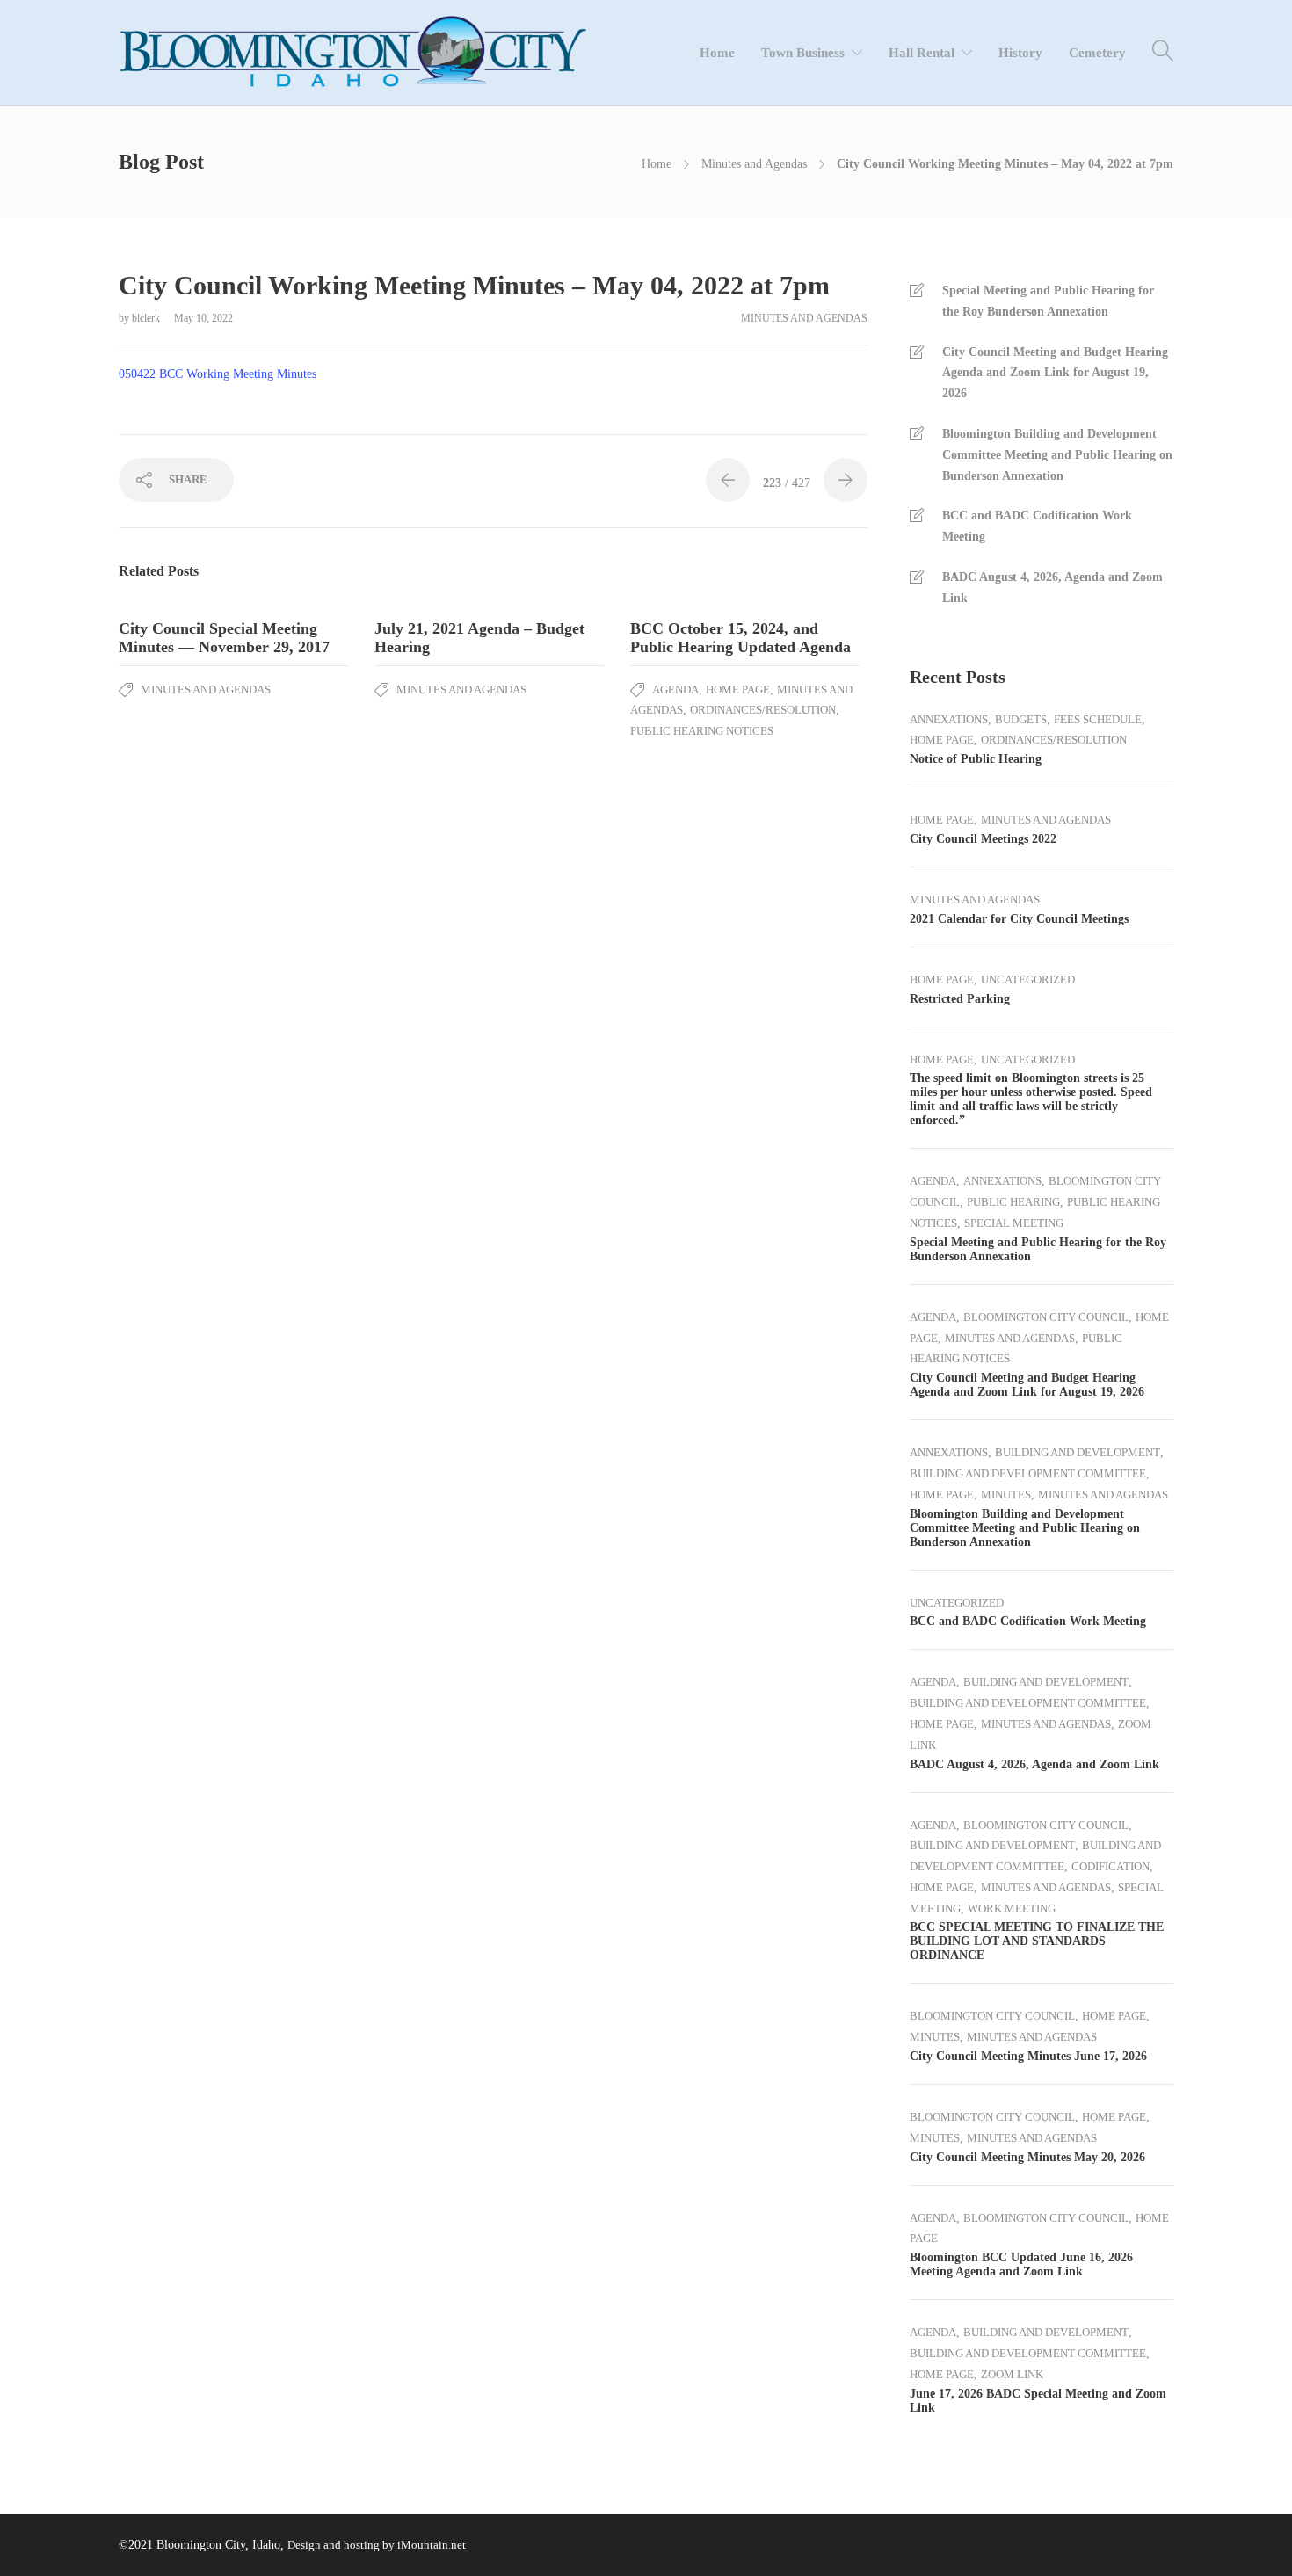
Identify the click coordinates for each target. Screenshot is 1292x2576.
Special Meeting (1014, 1223)
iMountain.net (432, 2545)
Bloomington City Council (1046, 1317)
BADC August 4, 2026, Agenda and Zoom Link (1052, 588)
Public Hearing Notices (702, 731)
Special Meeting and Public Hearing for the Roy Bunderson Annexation (1048, 301)
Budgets (1021, 719)
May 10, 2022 (203, 318)
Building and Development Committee (1028, 1473)
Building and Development (1078, 1452)
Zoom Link (1012, 2374)
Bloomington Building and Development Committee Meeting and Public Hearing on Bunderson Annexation (1057, 455)
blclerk (147, 318)
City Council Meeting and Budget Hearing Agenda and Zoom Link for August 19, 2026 (1055, 373)
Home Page (738, 689)
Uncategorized (1028, 980)
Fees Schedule (1098, 719)
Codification (1111, 1866)
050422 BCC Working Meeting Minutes (218, 374)
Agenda (675, 689)
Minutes (1006, 1495)
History (1020, 53)
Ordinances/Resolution (763, 710)
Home (717, 53)
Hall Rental (922, 53)
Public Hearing (1013, 1202)
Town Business (803, 53)
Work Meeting (1012, 1908)
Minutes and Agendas (754, 164)
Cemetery (1097, 53)
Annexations (949, 719)
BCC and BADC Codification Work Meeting (1037, 526)
